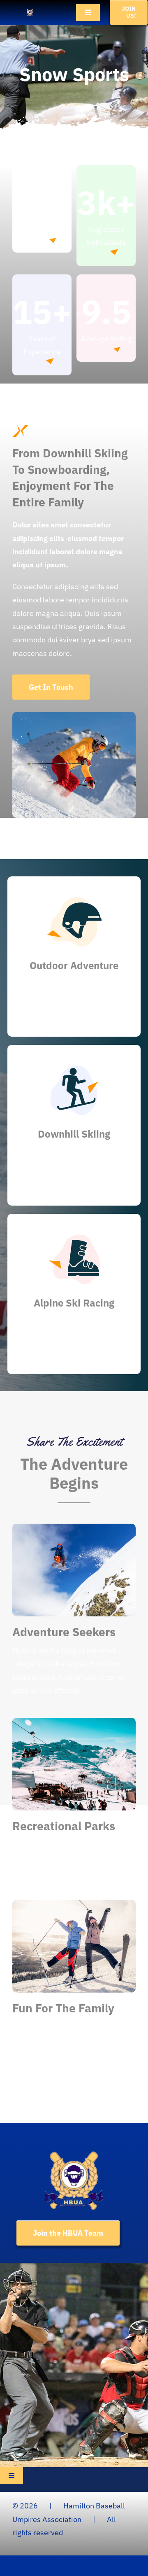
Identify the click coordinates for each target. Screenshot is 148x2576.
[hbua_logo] (30, 12)
